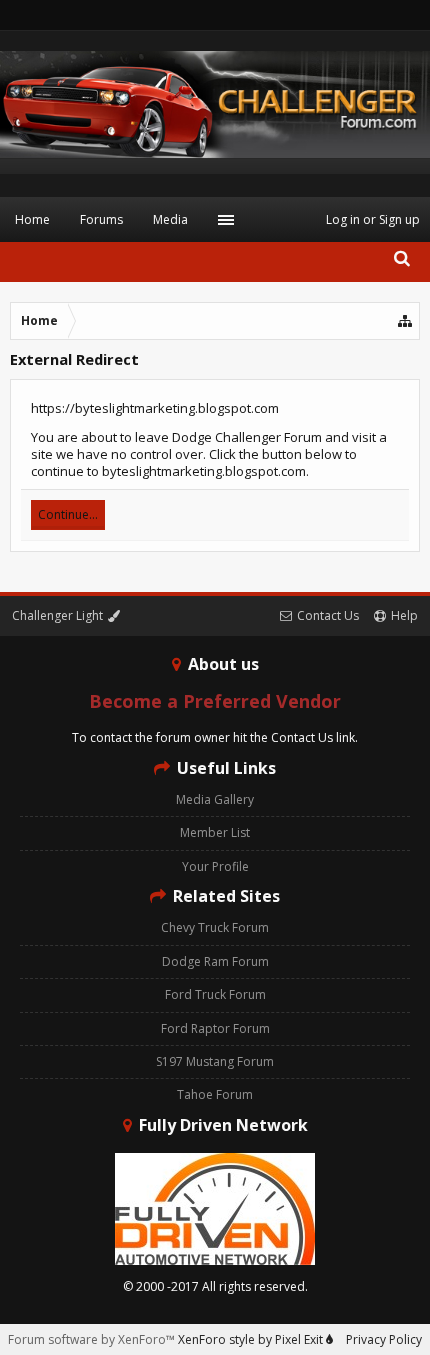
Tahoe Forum (215, 1094)
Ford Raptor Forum (215, 1028)
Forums (101, 219)
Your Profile (215, 866)
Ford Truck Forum (215, 994)
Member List (215, 832)
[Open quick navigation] (406, 321)
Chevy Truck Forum (215, 927)
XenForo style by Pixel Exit (252, 1339)
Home (32, 219)
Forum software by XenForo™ (93, 1339)
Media (170, 219)
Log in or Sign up (373, 219)
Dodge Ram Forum (215, 961)
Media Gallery (215, 799)
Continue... (68, 514)
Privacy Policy (384, 1339)
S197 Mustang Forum (215, 1061)
